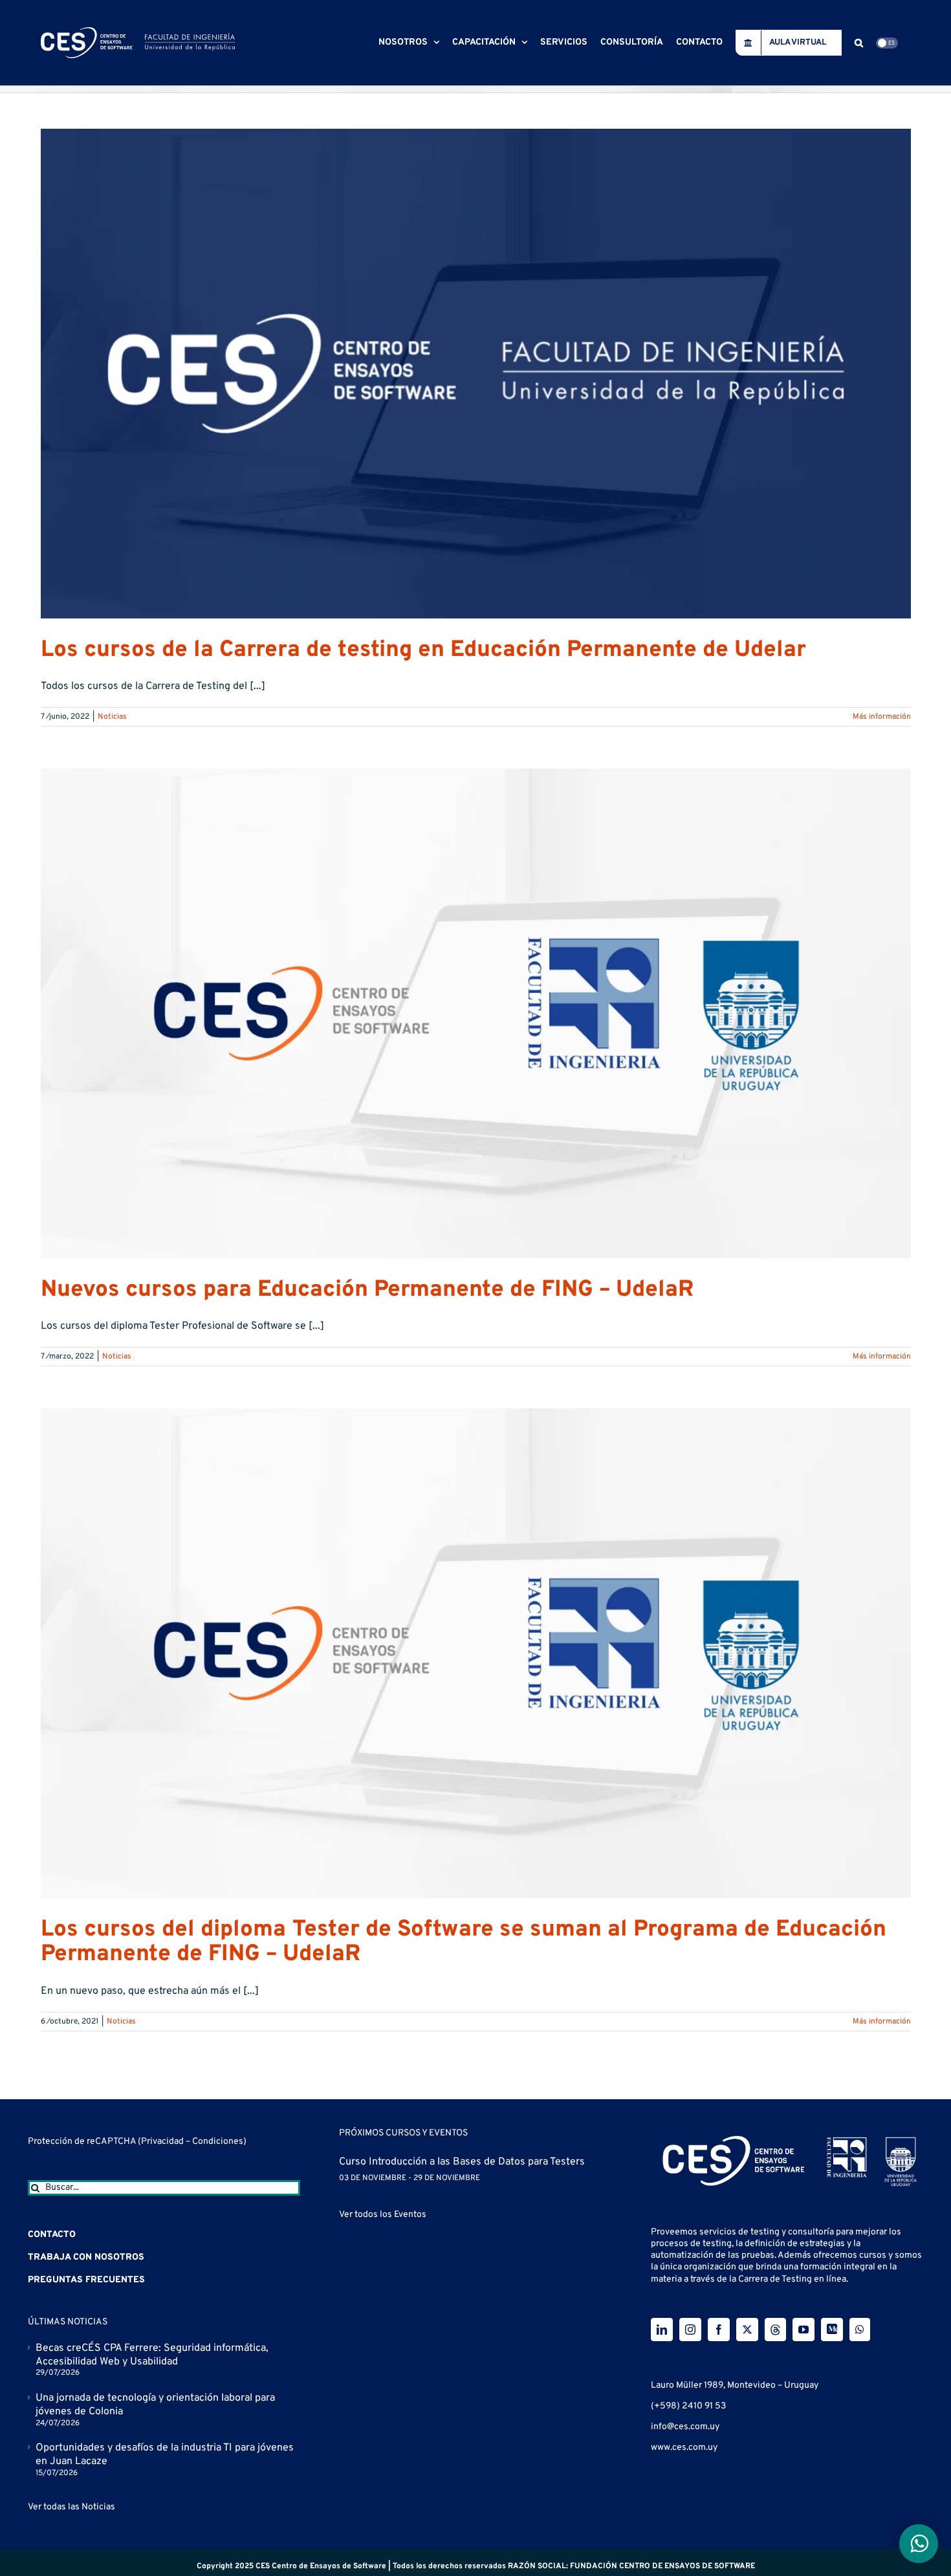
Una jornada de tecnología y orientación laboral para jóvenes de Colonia (155, 2405)
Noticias (112, 717)
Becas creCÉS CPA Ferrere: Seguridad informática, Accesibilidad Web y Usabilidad (152, 2355)
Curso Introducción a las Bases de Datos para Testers (462, 2162)
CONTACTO (52, 2235)
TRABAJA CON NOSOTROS (86, 2257)
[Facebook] (719, 2330)
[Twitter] (747, 2330)
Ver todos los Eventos (383, 2215)
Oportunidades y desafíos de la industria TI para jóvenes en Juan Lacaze (165, 2455)
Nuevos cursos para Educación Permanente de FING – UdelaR (367, 1290)
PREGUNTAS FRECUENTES (86, 2280)
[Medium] (832, 2330)
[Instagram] (690, 2330)
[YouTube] (803, 2330)
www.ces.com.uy (684, 2448)
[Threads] (775, 2330)
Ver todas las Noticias (71, 2507)
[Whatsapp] (860, 2330)
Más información (882, 717)
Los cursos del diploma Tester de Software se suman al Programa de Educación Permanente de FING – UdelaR (464, 1942)
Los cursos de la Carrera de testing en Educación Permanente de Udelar (423, 650)
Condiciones (218, 2142)
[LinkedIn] (662, 2330)
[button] (859, 43)
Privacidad (163, 2142)
